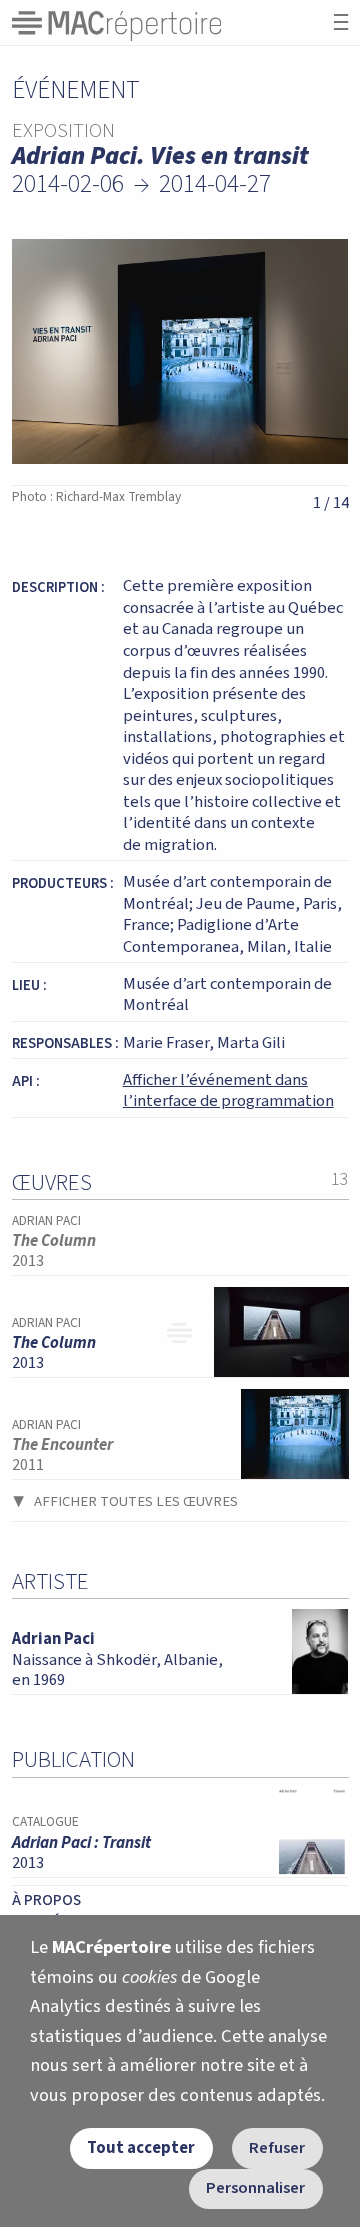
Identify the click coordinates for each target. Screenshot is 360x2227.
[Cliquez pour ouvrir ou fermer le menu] (341, 22)
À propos (46, 1900)
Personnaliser (255, 2188)
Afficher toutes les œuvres (136, 1501)
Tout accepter (141, 2148)
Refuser (277, 2148)
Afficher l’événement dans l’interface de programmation (228, 1091)
